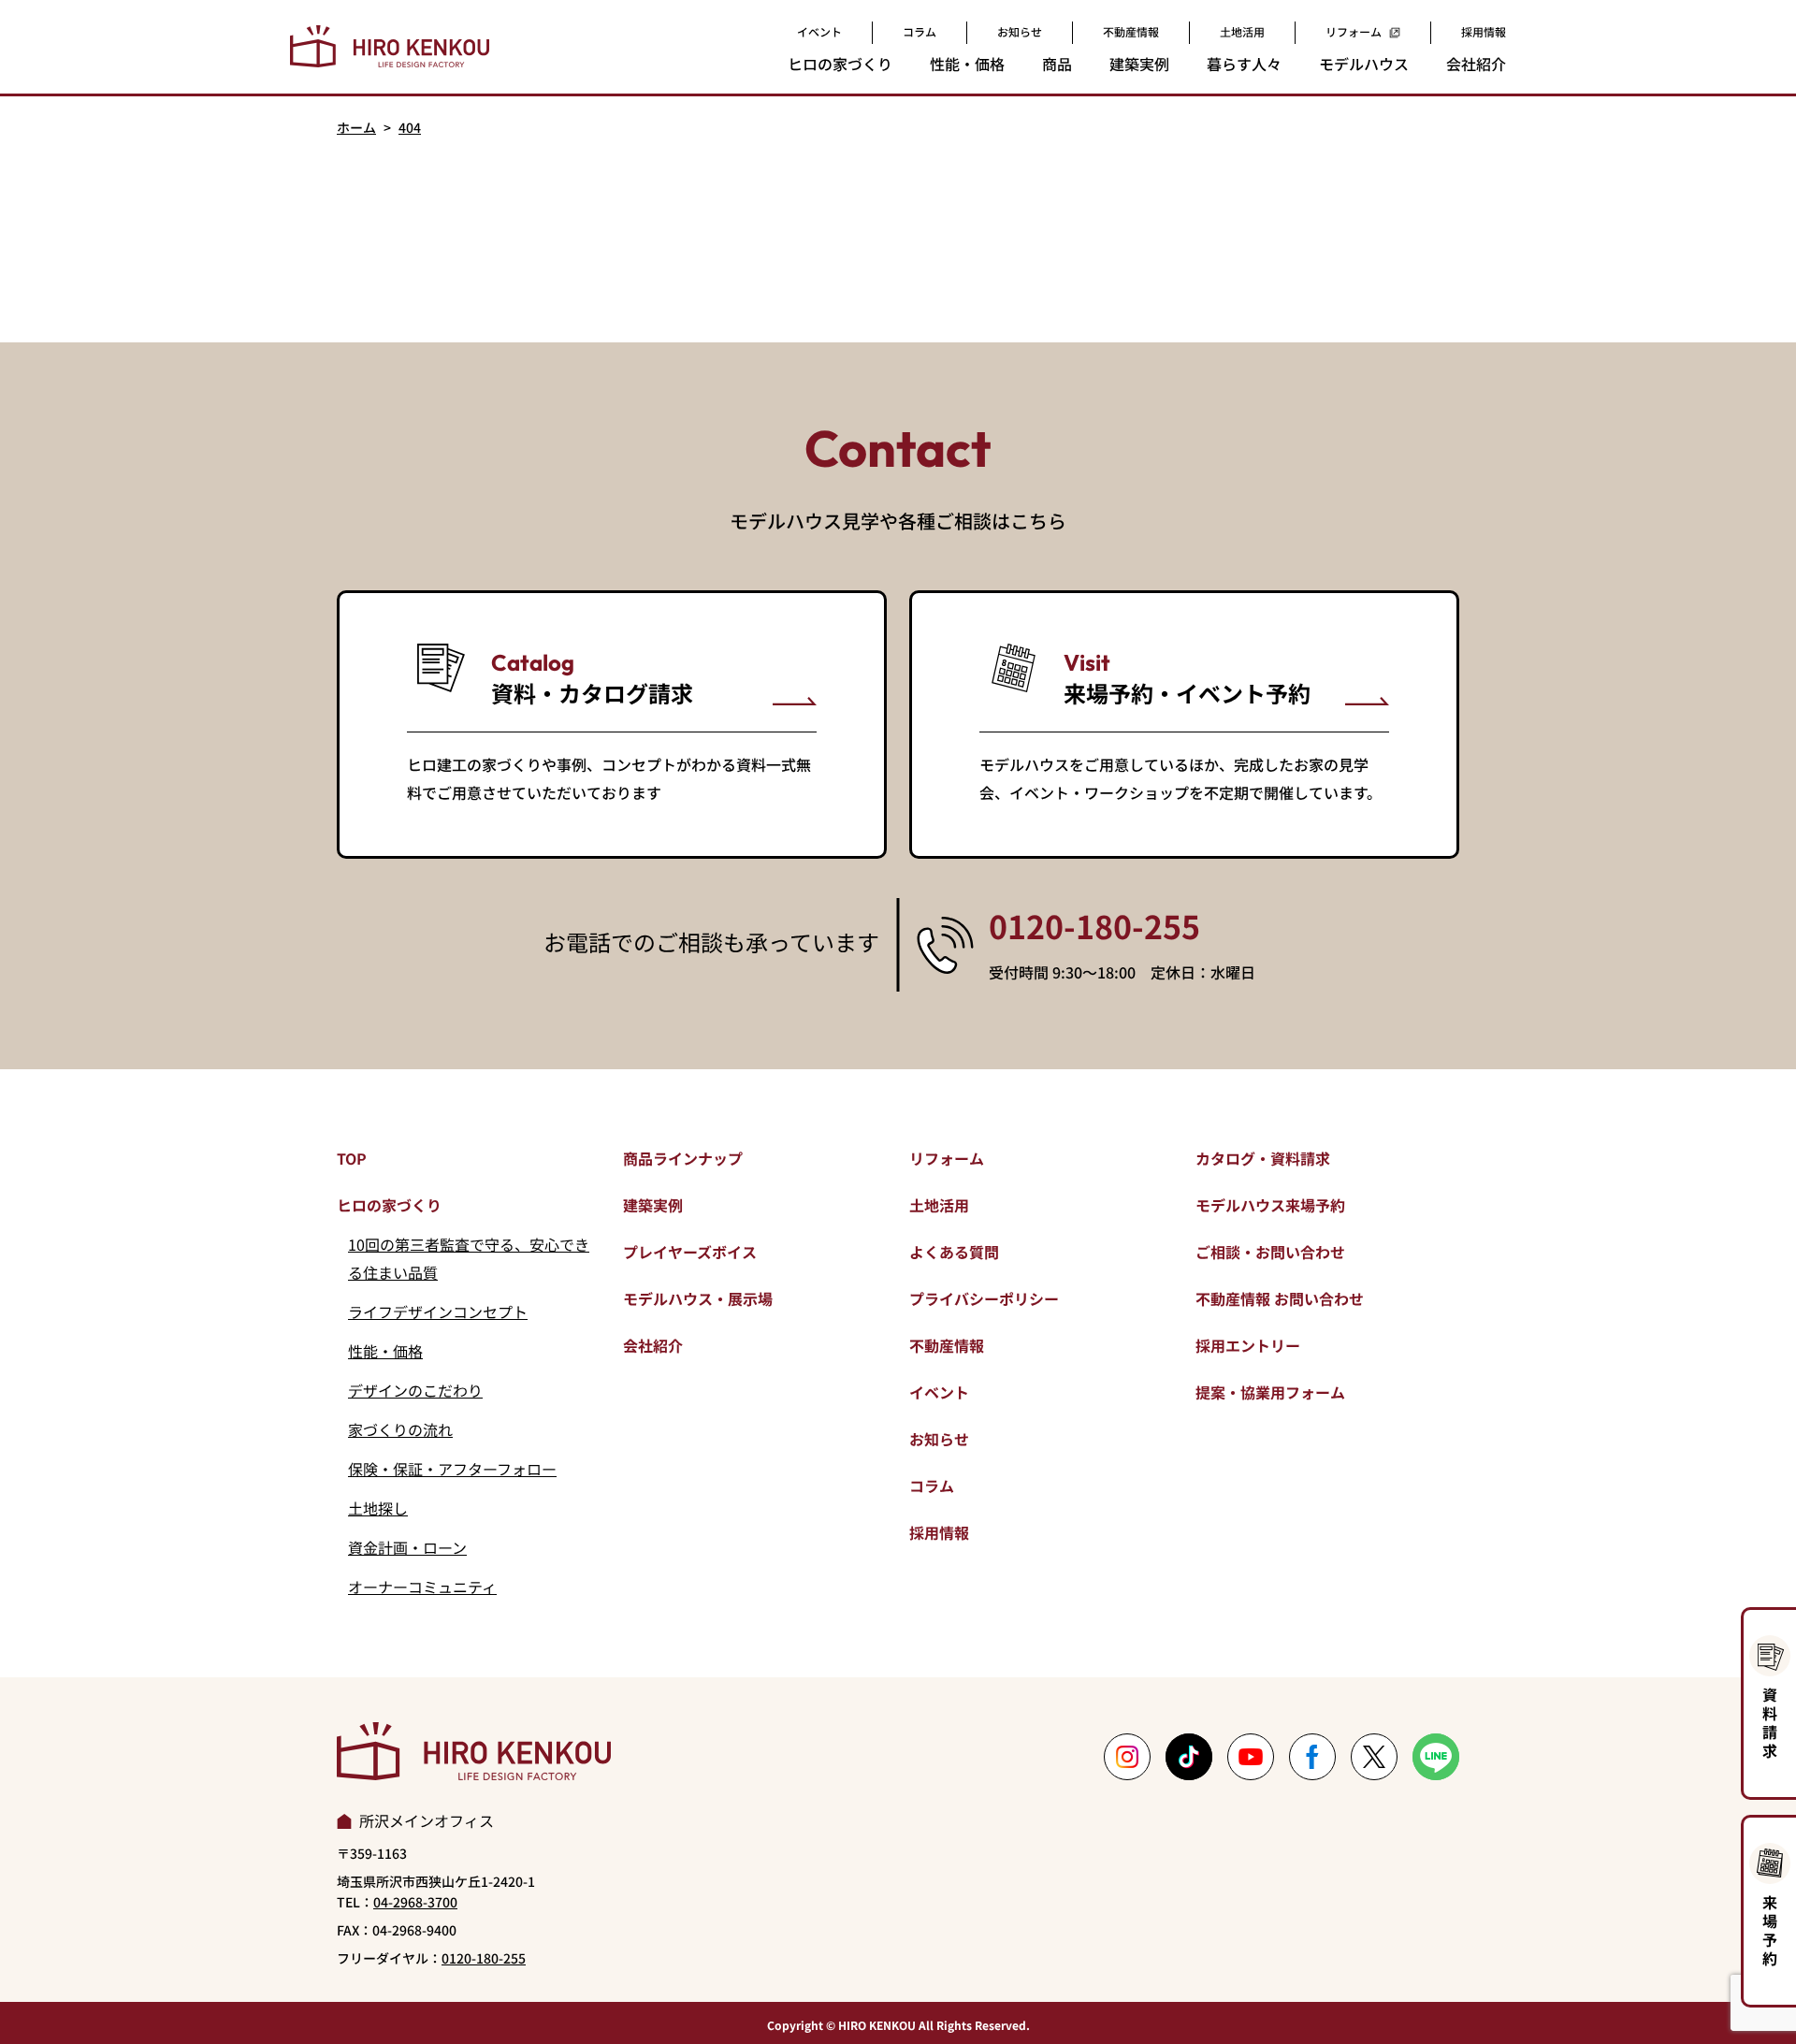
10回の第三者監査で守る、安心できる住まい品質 (469, 1258)
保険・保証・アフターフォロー (452, 1469)
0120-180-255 (1094, 926)
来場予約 (1770, 1930)
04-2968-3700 (415, 1902)
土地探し (378, 1508)
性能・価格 (385, 1351)
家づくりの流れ (400, 1429)
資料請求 (1770, 1722)
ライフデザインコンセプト (438, 1312)
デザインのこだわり (415, 1390)
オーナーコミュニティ (422, 1587)
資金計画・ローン (407, 1547)
